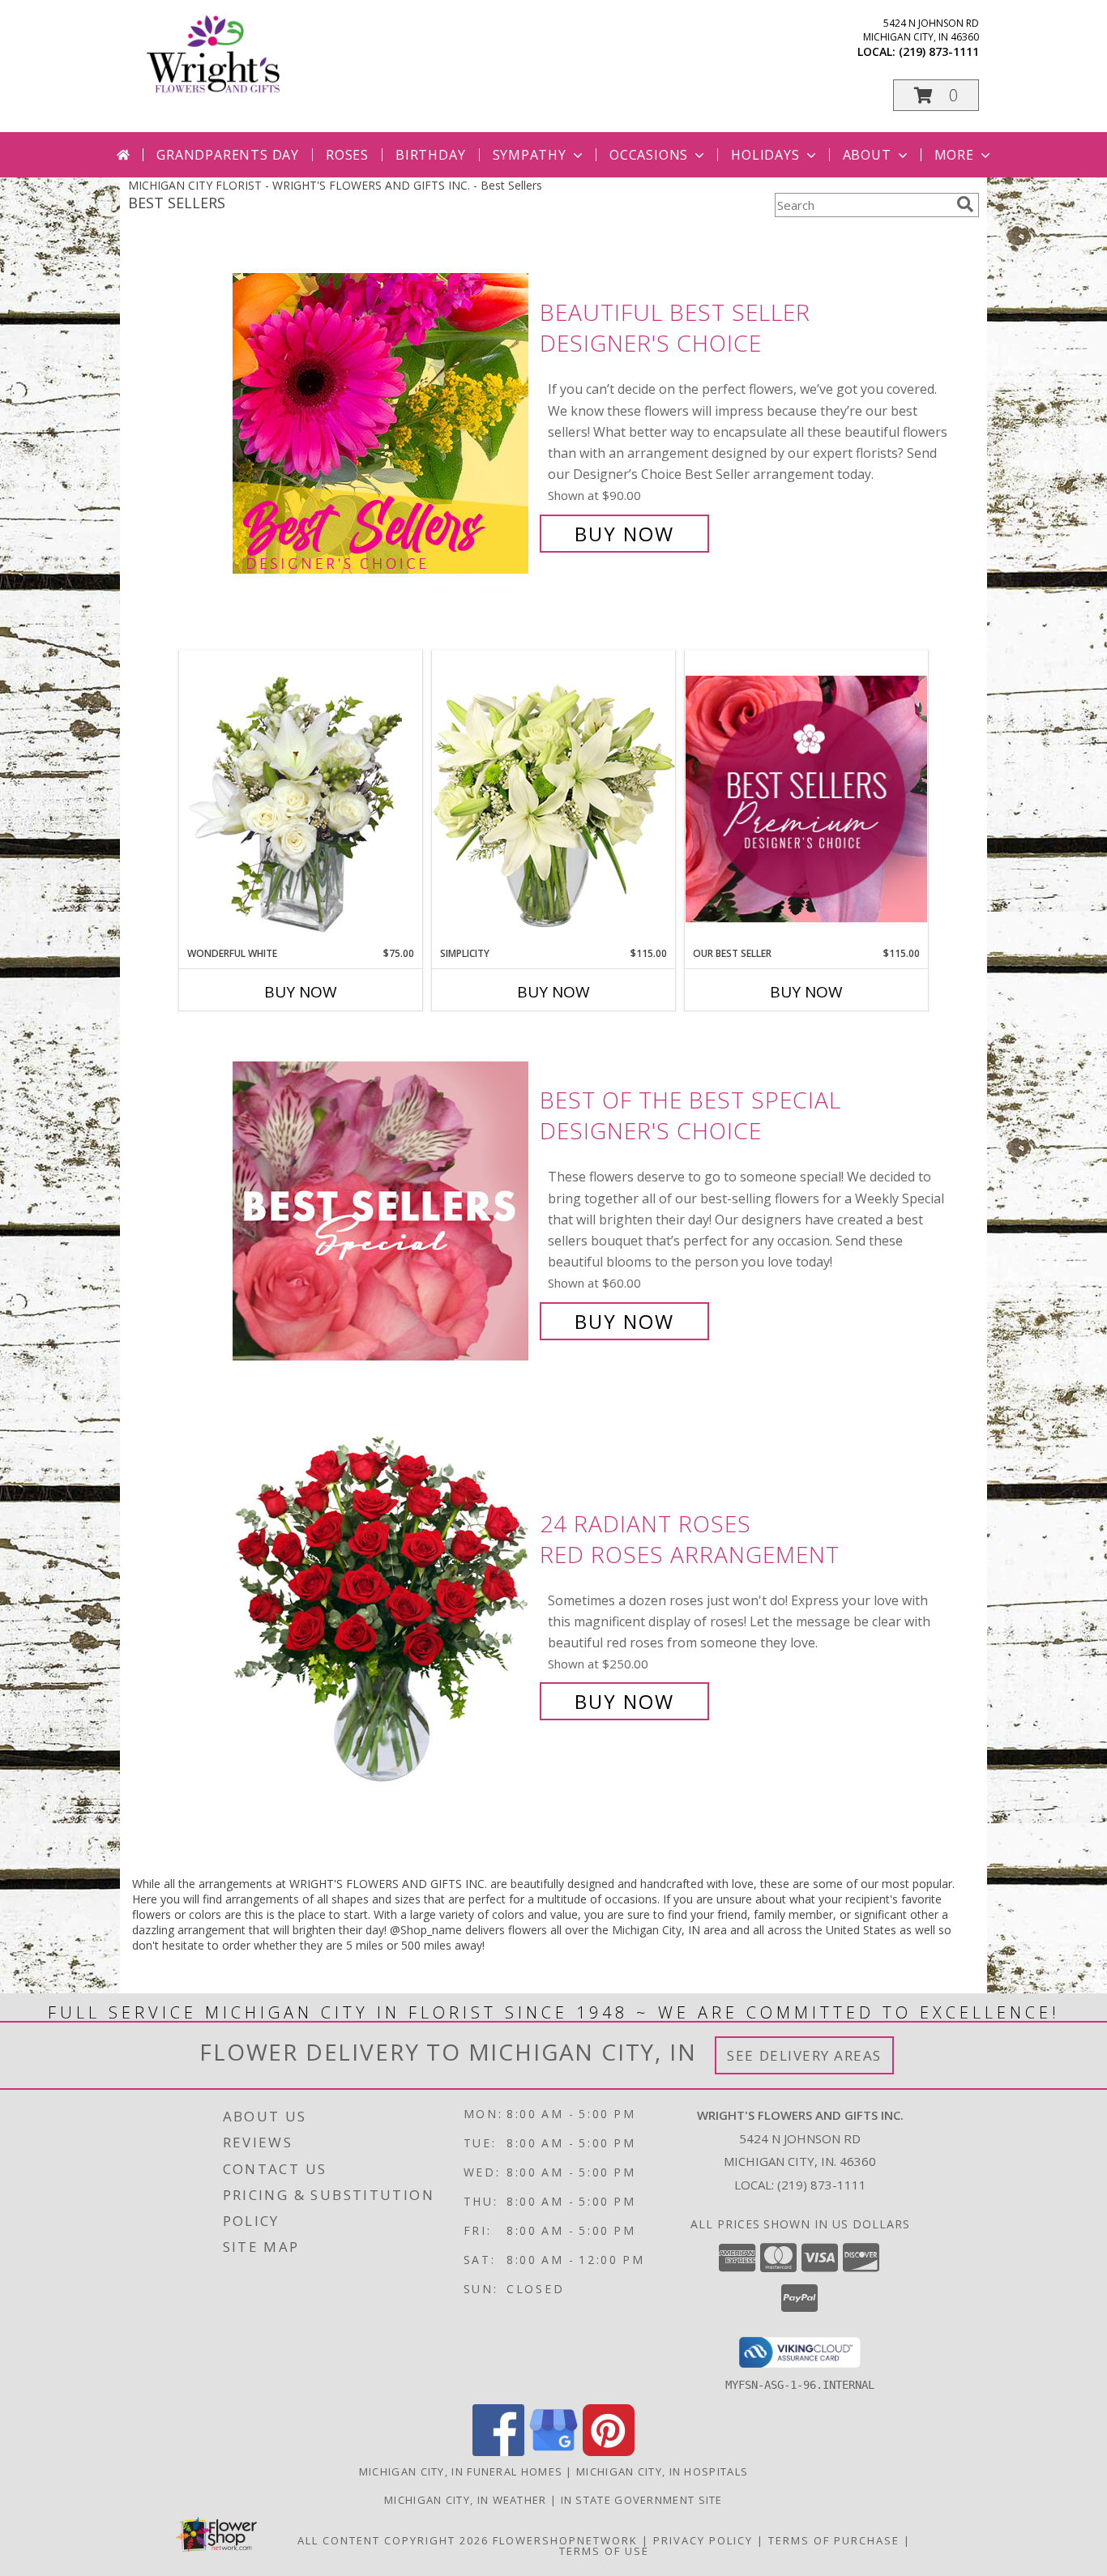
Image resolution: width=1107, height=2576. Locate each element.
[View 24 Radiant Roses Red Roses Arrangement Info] (382, 1613)
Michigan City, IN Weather (466, 2500)
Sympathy (530, 155)
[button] (936, 95)
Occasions (649, 155)
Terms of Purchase (834, 2540)
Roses (347, 155)
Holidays (765, 155)
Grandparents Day (228, 155)
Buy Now (624, 534)
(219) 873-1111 (939, 51)
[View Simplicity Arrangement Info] (553, 798)
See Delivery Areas (804, 2055)
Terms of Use (604, 2551)
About (867, 155)
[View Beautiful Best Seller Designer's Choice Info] (382, 423)
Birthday (430, 155)
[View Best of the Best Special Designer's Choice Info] (382, 1211)
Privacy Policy (703, 2540)
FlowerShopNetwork (565, 2540)
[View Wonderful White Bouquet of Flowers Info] (301, 798)
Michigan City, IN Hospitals (662, 2471)
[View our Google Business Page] (553, 2452)
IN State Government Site (642, 2500)
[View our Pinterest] (609, 2452)
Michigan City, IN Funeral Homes (461, 2471)
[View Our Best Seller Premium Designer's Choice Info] (806, 799)
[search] (965, 204)
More (954, 155)
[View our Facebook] (498, 2452)
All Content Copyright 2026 (393, 2540)
